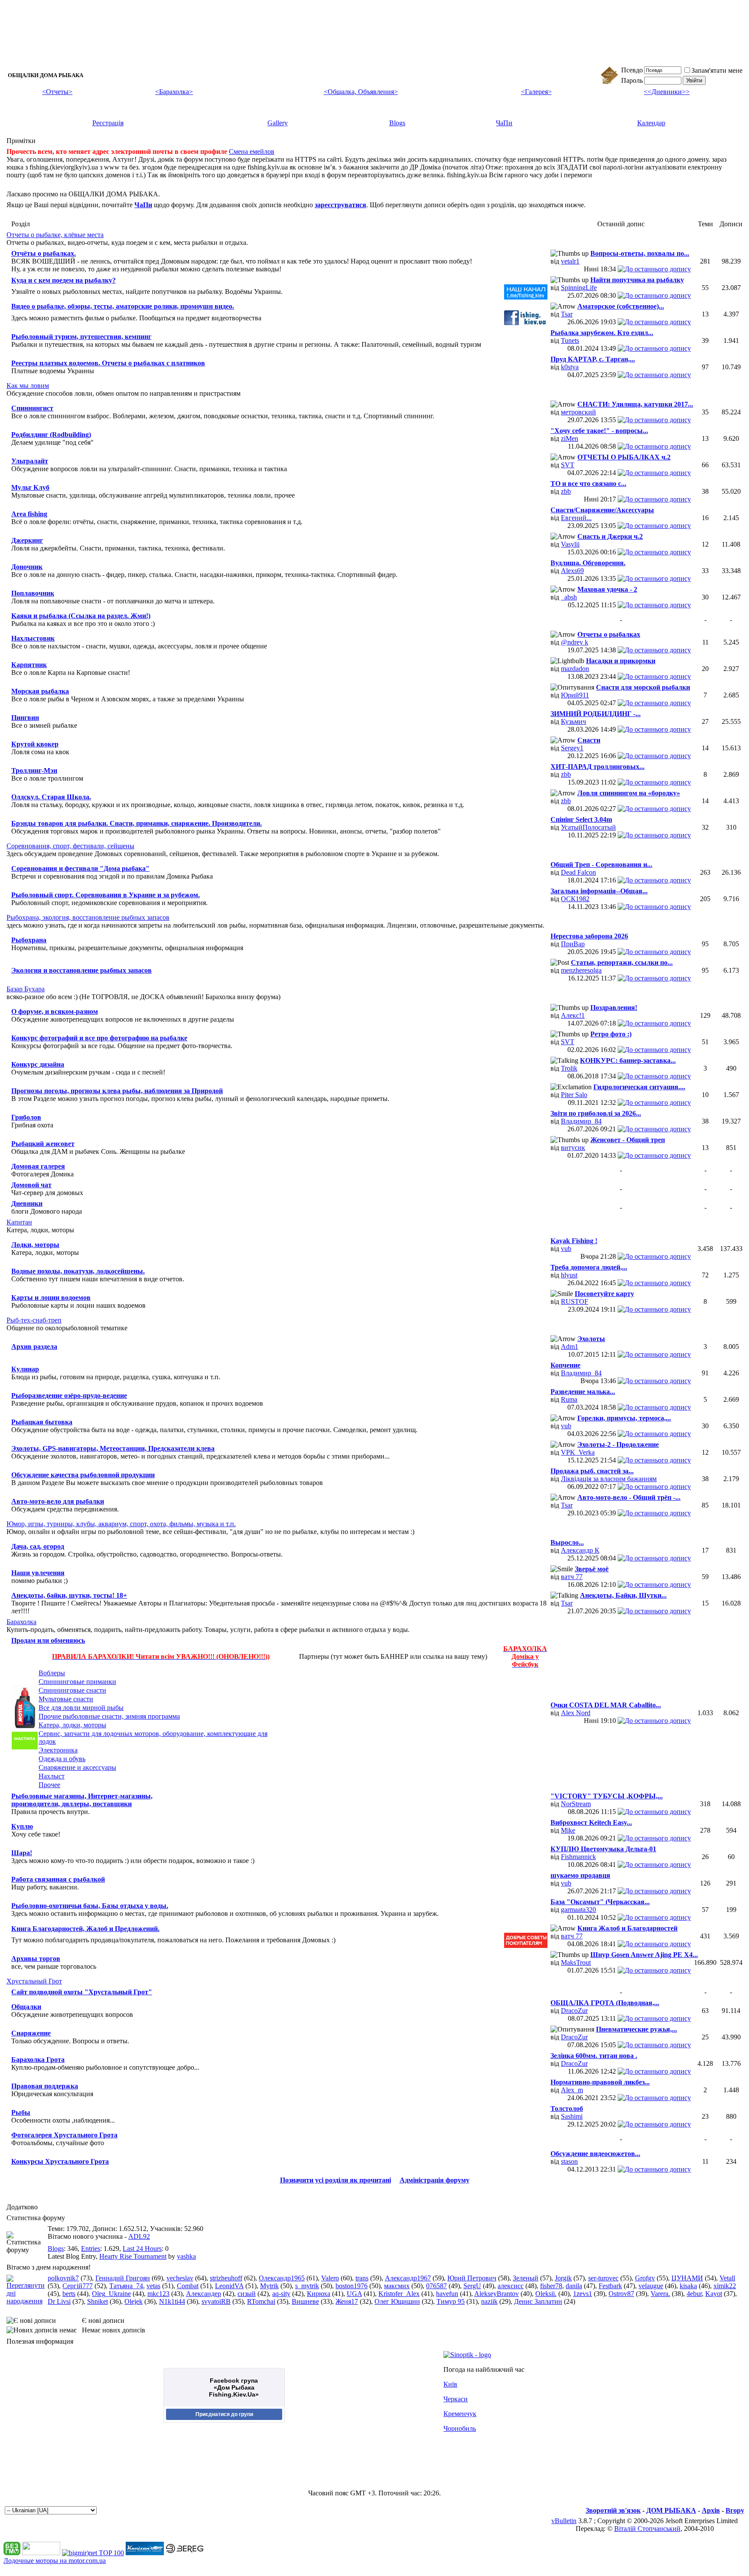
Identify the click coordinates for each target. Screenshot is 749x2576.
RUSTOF (575, 1301)
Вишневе (305, 2301)
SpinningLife (579, 288)
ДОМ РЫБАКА (671, 2510)
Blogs (397, 123)
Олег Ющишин (397, 2301)
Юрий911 (575, 695)
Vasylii (570, 544)
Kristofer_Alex (399, 2294)
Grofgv (645, 2278)
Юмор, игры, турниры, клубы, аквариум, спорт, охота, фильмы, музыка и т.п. (121, 1524)
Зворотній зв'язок (613, 2510)
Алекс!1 (573, 1015)
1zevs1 (583, 2294)
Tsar (567, 314)
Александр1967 (408, 2278)
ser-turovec (603, 2278)
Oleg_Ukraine (111, 2294)
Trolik (569, 1068)
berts (69, 2294)
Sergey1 (572, 748)
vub (566, 1249)
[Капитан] (145, 2553)
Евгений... (576, 518)
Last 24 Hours (142, 2249)
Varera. (660, 2294)
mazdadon (575, 669)
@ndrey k (575, 642)
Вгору (735, 2510)
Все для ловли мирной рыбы (81, 1708)
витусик (573, 1148)
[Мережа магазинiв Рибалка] (185, 2553)
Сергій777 (78, 2286)
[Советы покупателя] (526, 1946)
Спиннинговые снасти (72, 1690)
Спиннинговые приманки (77, 1682)
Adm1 (570, 1347)
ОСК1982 (575, 899)
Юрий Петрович (472, 2278)
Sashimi (572, 2116)
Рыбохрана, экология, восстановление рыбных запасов (88, 917)
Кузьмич (573, 721)
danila (574, 2286)
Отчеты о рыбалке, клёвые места (55, 235)
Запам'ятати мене (717, 70)
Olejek (134, 2301)
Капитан (19, 1222)
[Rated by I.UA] (41, 2553)
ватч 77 (572, 1577)
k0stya (570, 367)
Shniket (98, 2301)
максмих (397, 2286)
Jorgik (563, 2278)
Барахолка (21, 1622)
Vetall (727, 2278)
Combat (188, 2286)
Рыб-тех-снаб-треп (34, 1320)
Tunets (570, 340)
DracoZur (574, 2011)
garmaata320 (578, 1910)
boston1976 (352, 2286)
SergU (472, 2286)
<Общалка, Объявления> (361, 92)
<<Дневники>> (667, 92)
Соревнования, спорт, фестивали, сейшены (70, 846)
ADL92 (139, 2236)
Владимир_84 (581, 1121)
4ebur (694, 2294)
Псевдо (632, 70)
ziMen (570, 438)
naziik (489, 2301)
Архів (711, 2510)
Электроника (58, 1750)
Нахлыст (52, 1776)
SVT (568, 465)
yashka (186, 2256)
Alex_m (572, 2090)
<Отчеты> (57, 92)
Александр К (580, 1550)
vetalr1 (570, 261)
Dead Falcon (578, 872)
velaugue (651, 2286)
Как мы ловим (28, 386)
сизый (247, 2294)
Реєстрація (108, 123)
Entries (91, 2249)
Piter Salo (574, 1095)
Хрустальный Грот (34, 1981)
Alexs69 (572, 571)
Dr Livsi (59, 2301)
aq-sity (281, 2294)
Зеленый (526, 2278)
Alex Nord (576, 1713)
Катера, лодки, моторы (72, 1725)
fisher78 (551, 2286)
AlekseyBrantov (497, 2294)
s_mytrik (307, 2286)
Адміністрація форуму (435, 2180)
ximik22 (725, 2286)
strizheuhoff (226, 2278)
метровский (578, 412)
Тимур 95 (451, 2301)
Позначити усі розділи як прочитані (335, 2180)
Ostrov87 (621, 2294)
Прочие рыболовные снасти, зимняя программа (109, 1716)
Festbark (610, 2286)
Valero (330, 2278)
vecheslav (180, 2278)
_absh (569, 597)
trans (362, 2278)
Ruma (569, 1399)
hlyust (569, 1275)
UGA (354, 2294)
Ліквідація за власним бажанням (609, 1479)
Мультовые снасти (66, 1699)
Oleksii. (546, 2294)
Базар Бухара (26, 989)
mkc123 (158, 2294)
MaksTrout (576, 1962)
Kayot (714, 2294)
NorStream (576, 1804)
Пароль (632, 80)
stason (569, 2161)
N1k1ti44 (172, 2301)
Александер (204, 2294)
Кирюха (319, 2294)
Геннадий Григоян (123, 2278)
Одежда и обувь (62, 1759)
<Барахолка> (174, 92)
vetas (153, 2286)
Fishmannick (578, 1857)
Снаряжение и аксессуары (77, 1767)
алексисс (511, 2286)
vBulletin (564, 2521)
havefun (447, 2294)
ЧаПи (504, 123)
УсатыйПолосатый (588, 827)
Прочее (49, 1785)
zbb (566, 491)
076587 (436, 2286)
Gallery (278, 123)
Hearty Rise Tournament (133, 2256)
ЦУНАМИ (687, 2278)
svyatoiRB (216, 2301)
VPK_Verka (578, 1452)
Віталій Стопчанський (647, 2529)
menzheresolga (581, 970)
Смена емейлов (252, 151)
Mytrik (269, 2286)
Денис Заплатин (538, 2301)
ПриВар (573, 944)
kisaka (688, 2286)
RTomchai (261, 2301)
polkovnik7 (63, 2278)
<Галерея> (536, 92)
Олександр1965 (282, 2278)
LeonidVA (229, 2286)
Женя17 (347, 2301)
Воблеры (52, 1673)
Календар (651, 123)
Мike (568, 1830)
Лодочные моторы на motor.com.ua (55, 2561)
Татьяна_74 (126, 2286)
